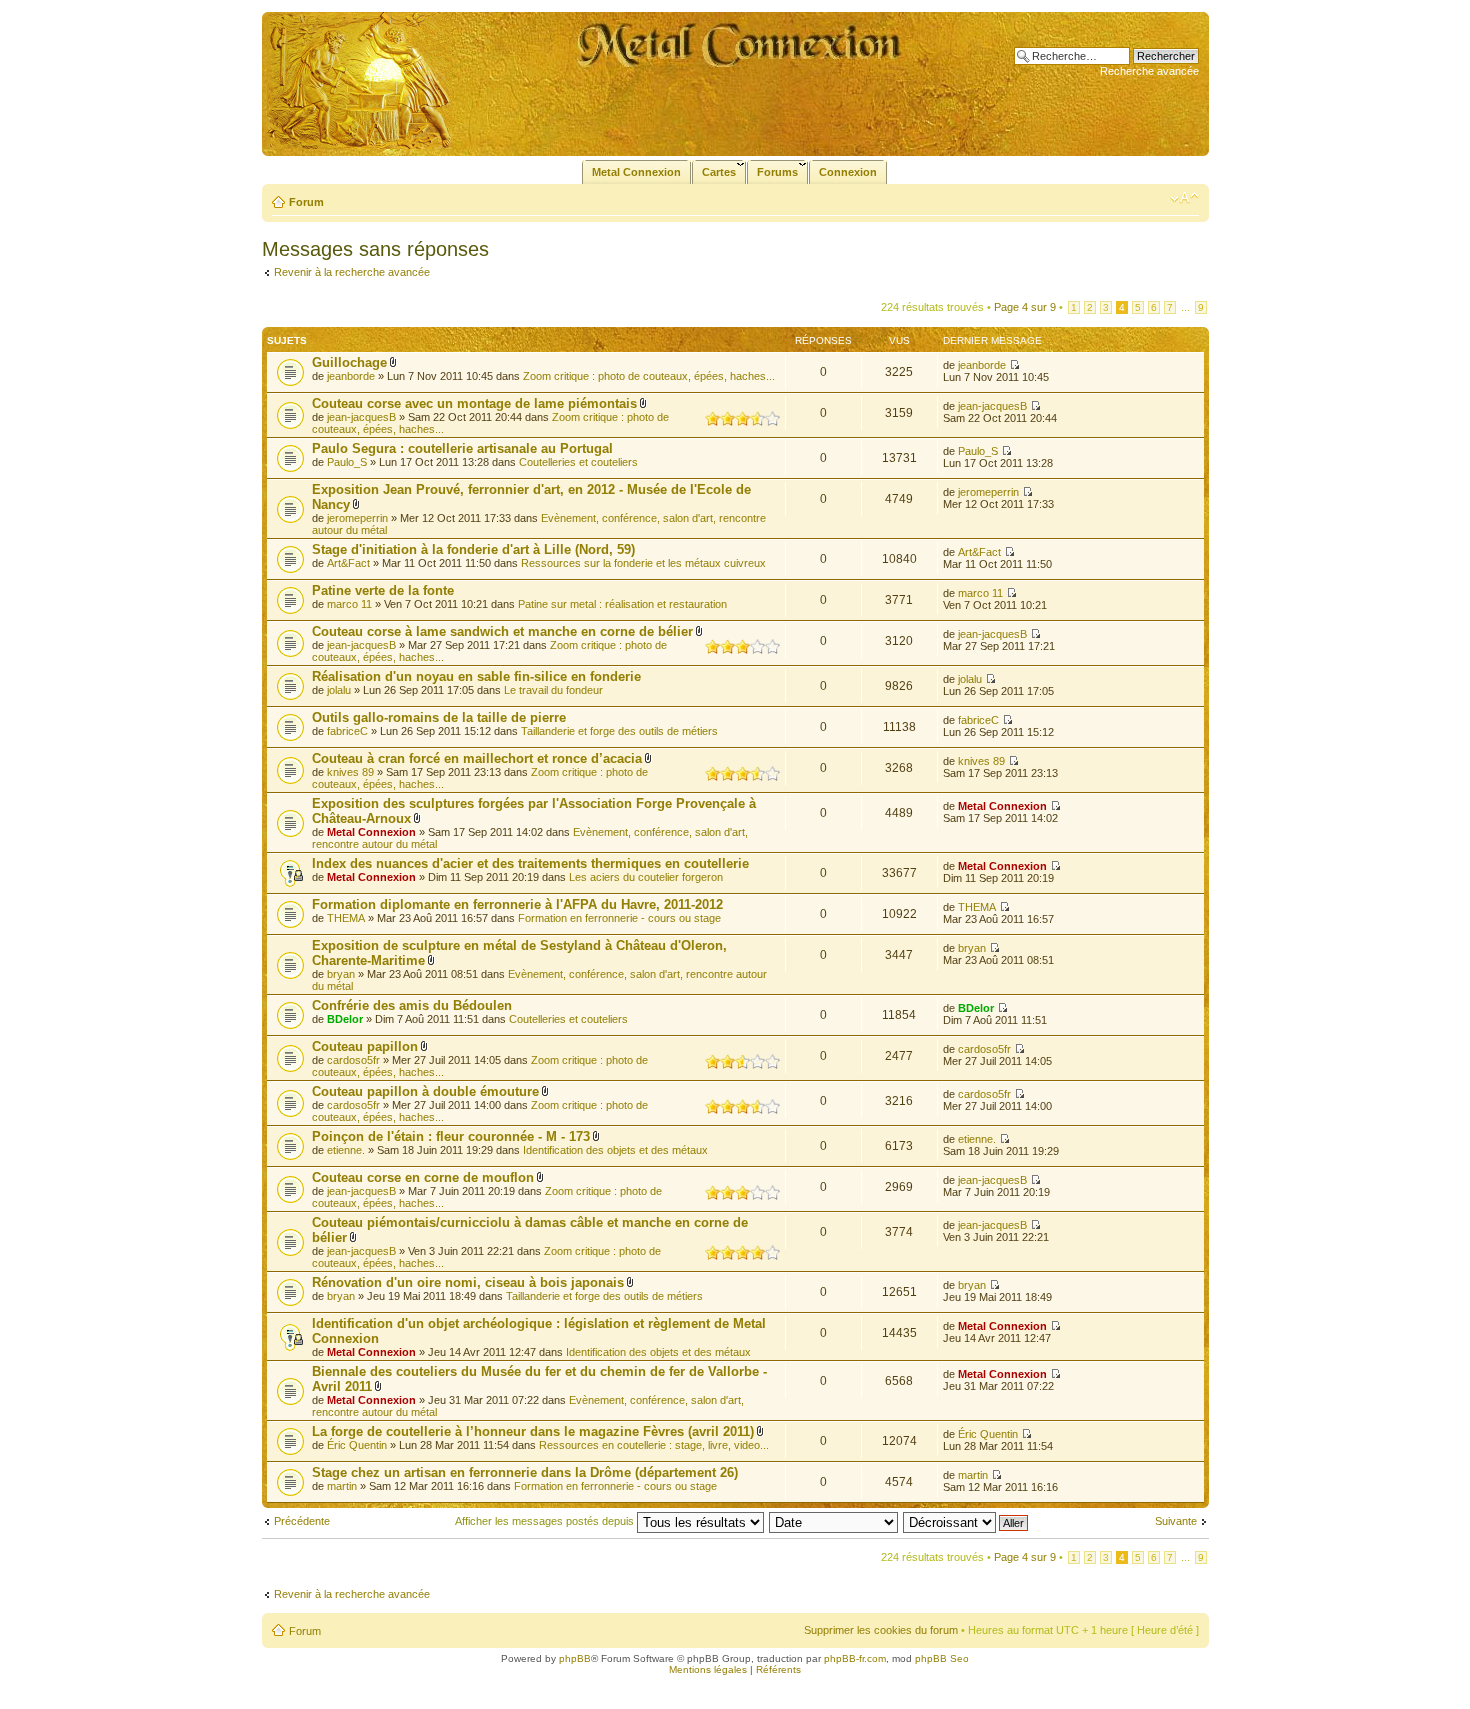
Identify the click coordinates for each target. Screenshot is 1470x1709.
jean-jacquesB (361, 417)
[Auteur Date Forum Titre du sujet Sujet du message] (834, 1521)
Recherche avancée (1149, 71)
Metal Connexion (371, 832)
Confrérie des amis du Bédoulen (412, 1005)
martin (342, 1486)
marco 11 (349, 604)
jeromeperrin (357, 518)
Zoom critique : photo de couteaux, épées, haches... (649, 376)
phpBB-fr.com (855, 1658)
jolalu (339, 690)
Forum (306, 202)
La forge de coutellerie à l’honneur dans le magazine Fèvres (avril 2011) (533, 1431)
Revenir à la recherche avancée (352, 272)
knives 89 (350, 772)
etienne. (346, 1150)
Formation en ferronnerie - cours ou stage (619, 918)
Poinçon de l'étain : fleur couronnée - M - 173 (451, 1136)
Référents (778, 1669)
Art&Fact (348, 563)
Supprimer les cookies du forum (881, 1630)
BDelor (345, 1019)
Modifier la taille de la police (1184, 198)
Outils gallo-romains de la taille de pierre (439, 717)
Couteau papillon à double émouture (425, 1091)
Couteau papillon (365, 1046)
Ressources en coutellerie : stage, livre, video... (654, 1445)
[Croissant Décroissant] (966, 1521)
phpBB (575, 1658)
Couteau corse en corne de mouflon (423, 1177)
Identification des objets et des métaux (615, 1150)
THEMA (346, 918)
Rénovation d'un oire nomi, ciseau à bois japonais (468, 1282)
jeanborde (351, 376)
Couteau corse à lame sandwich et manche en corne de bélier (502, 631)
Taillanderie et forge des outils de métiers (619, 731)
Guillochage (349, 362)
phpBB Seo (942, 1658)
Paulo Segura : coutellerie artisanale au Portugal (462, 448)
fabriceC (347, 731)
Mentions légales (708, 1669)
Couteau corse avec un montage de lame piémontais (474, 403)
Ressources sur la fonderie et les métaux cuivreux (643, 563)
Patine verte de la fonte (383, 590)
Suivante (1176, 1521)
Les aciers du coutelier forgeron (646, 877)
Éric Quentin (357, 1445)
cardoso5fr (353, 1060)
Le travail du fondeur (553, 690)
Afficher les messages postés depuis (546, 1521)
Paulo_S (347, 462)
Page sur (1025, 307)
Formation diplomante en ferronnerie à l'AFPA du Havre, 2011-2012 (517, 904)
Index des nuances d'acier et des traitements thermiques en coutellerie (530, 863)
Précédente (302, 1521)
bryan (341, 974)
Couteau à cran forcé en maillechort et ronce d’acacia (477, 758)
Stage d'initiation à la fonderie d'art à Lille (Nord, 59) (473, 549)
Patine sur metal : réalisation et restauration (622, 604)
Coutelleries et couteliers (578, 462)
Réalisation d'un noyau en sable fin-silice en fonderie (476, 676)
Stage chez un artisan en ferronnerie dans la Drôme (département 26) (525, 1472)
